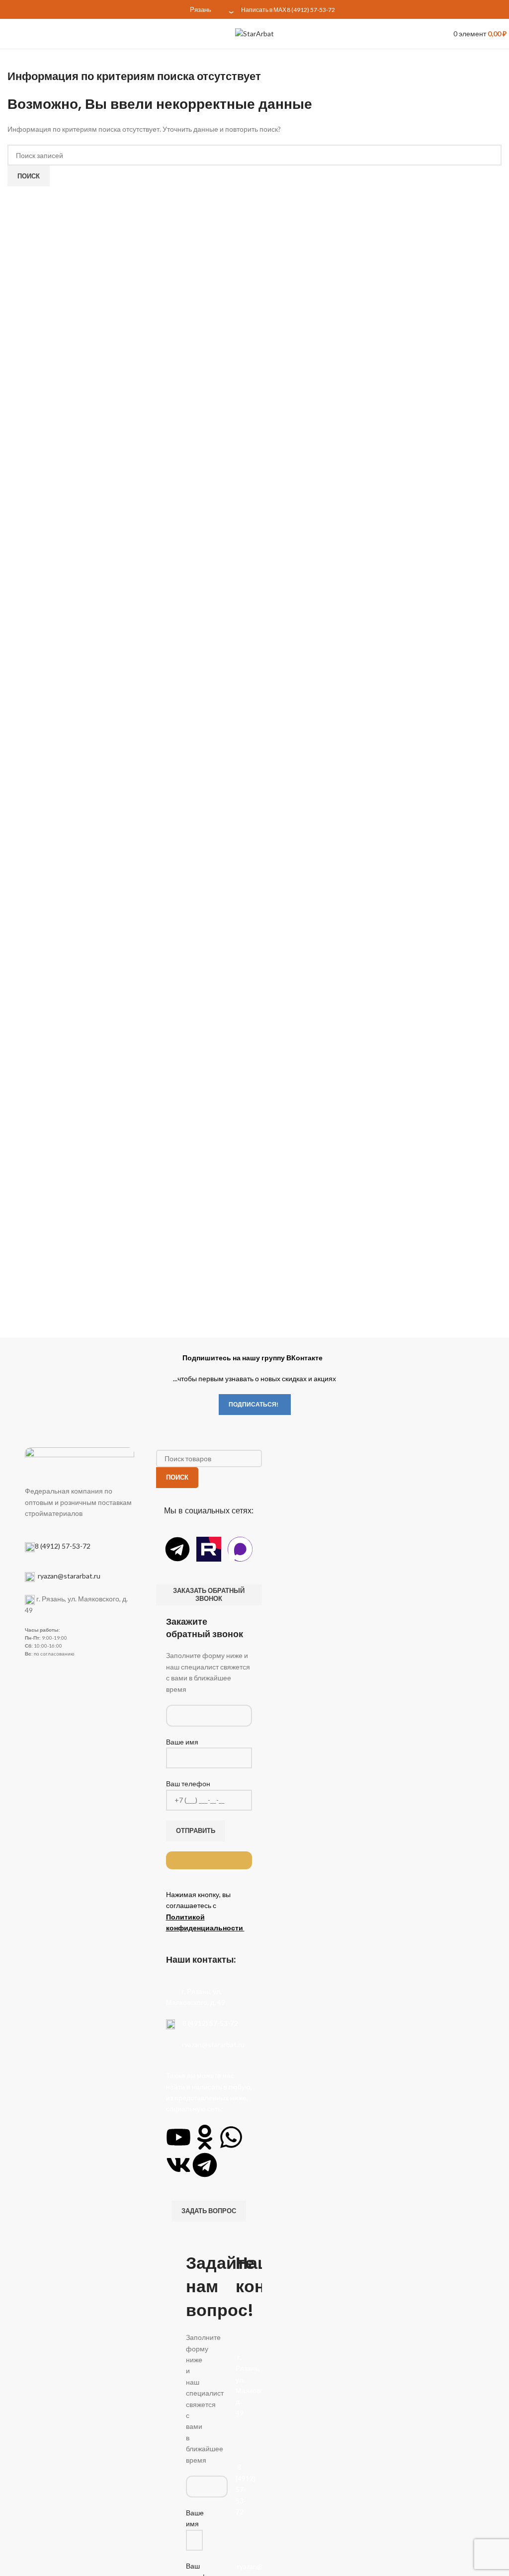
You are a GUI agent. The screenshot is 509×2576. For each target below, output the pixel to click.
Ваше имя (182, 1742)
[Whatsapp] (231, 2137)
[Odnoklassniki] (205, 2137)
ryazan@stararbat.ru (68, 1576)
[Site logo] (254, 33)
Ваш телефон (188, 1784)
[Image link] (80, 1460)
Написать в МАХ (264, 10)
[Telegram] (177, 1549)
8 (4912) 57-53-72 (311, 10)
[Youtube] (178, 2137)
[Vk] (178, 2165)
